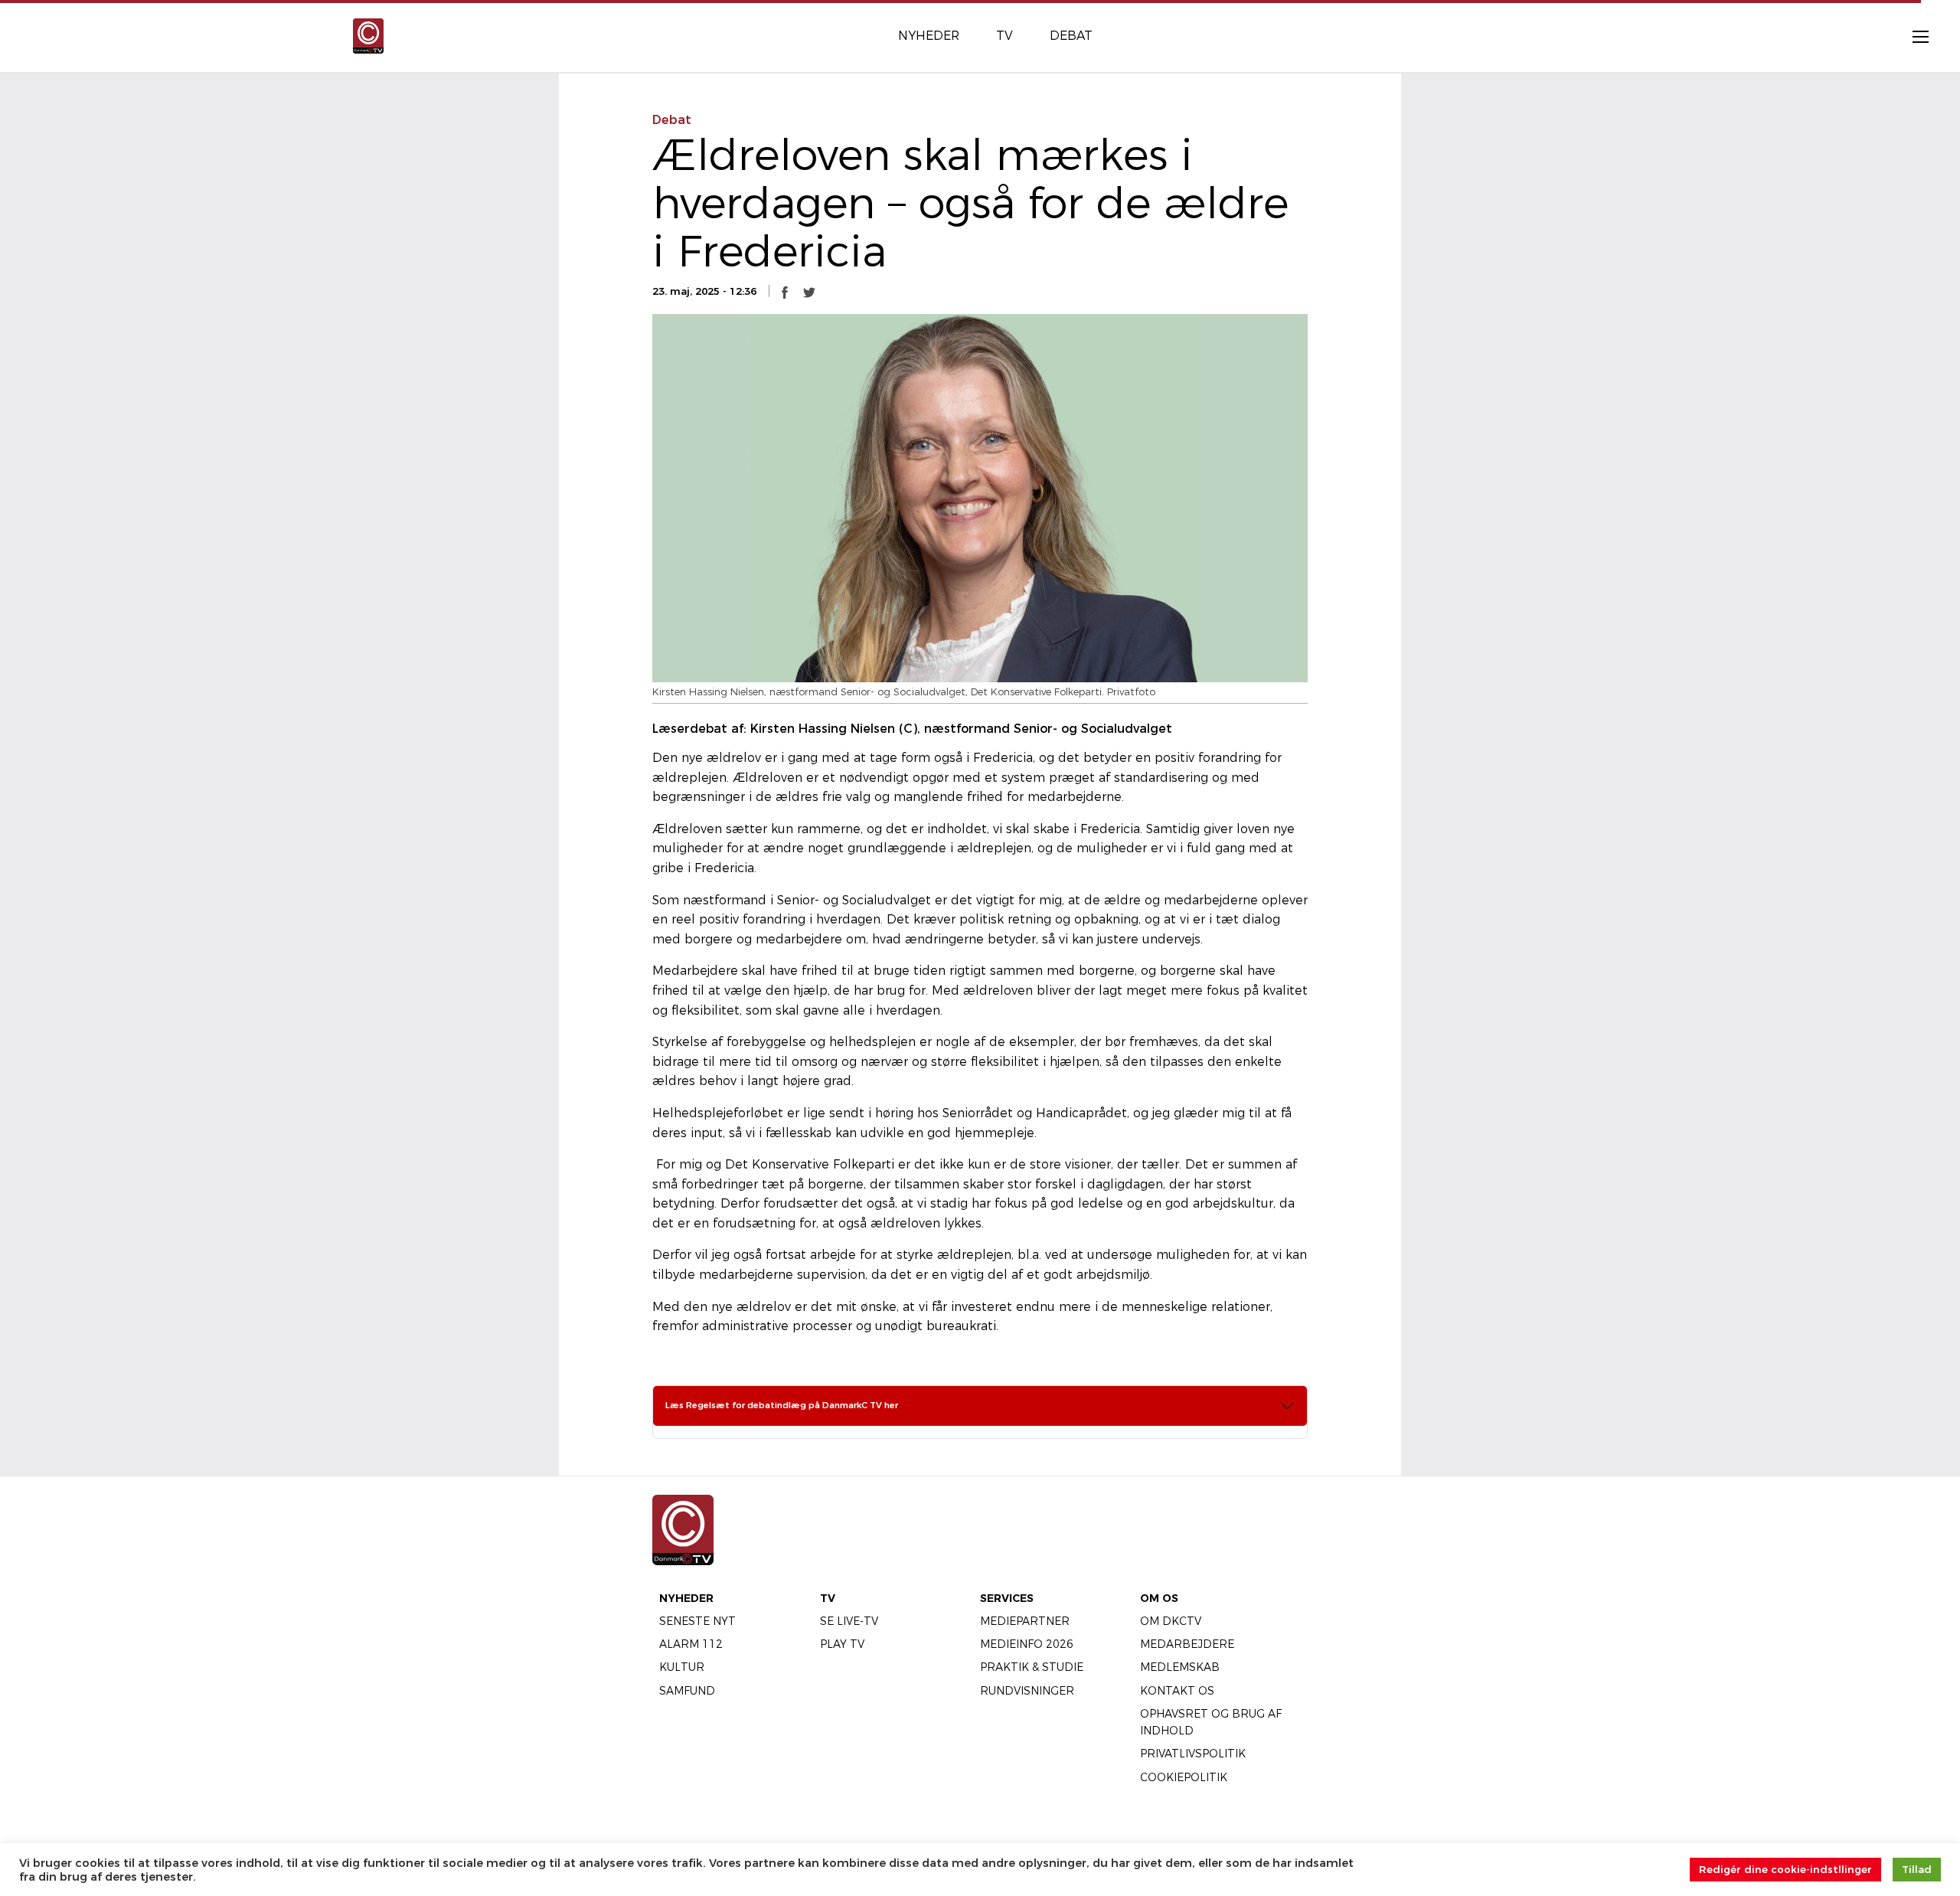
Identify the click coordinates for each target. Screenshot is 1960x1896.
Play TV (842, 1644)
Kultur (682, 1667)
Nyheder (686, 1598)
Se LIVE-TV (849, 1621)
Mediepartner (1025, 1621)
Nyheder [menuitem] (929, 36)
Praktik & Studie (1032, 1667)
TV (828, 1598)
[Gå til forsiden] (368, 35)
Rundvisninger (1027, 1691)
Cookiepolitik (1184, 1777)
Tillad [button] (1917, 1869)
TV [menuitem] (1004, 36)
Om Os (1159, 1598)
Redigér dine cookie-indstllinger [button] (1785, 1869)
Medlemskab (1180, 1667)
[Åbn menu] (1913, 36)
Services (1007, 1598)
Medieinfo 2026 (1027, 1644)
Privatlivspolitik (1193, 1754)
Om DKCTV (1171, 1621)
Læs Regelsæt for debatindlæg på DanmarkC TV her (782, 1405)
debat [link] (672, 120)
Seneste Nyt (697, 1621)
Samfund (687, 1691)
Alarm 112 (691, 1644)
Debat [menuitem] (1071, 36)
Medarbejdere (1187, 1644)
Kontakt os (1177, 1691)
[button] (785, 292)
